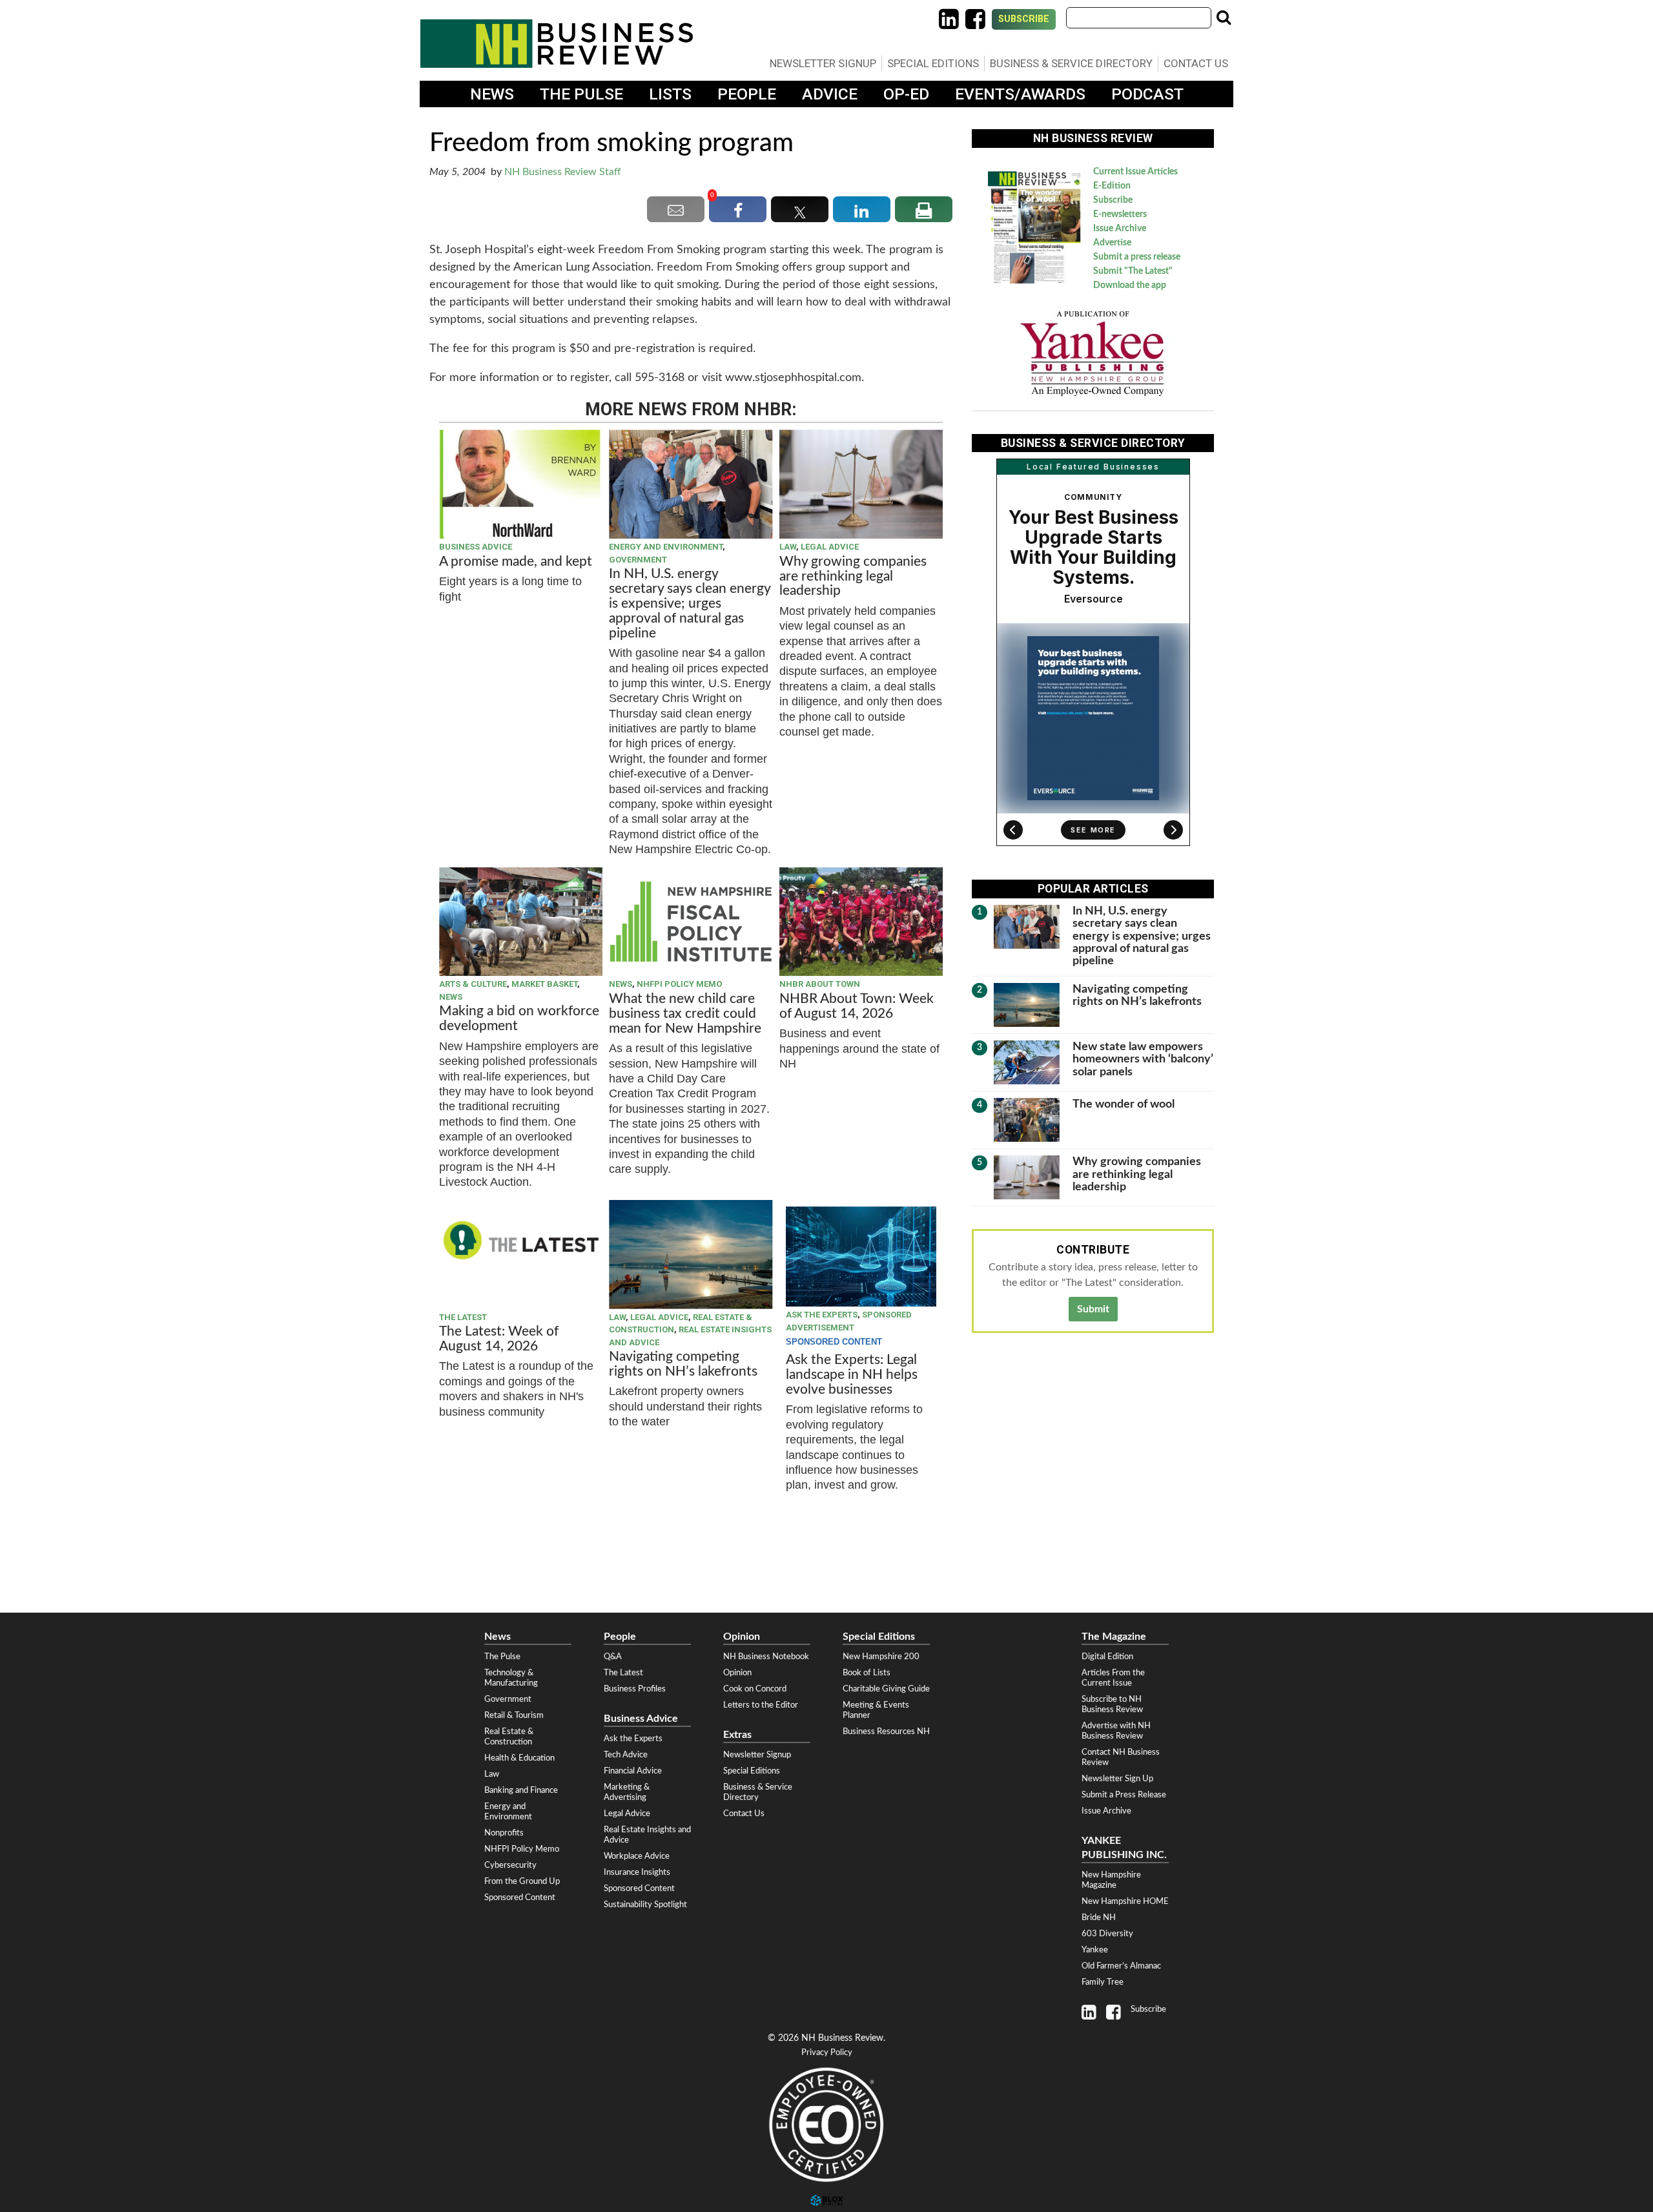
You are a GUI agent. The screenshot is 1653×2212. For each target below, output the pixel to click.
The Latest (463, 1317)
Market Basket (544, 984)
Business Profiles (635, 1689)
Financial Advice (633, 1771)
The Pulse (581, 94)
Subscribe (1024, 19)
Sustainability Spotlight (645, 1905)
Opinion (737, 1673)
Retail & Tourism (514, 1715)
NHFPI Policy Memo (679, 984)
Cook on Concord (755, 1689)
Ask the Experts (822, 1315)
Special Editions (933, 63)
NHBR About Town (820, 984)
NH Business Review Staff (563, 172)
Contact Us (1196, 63)
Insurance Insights (637, 1872)
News (492, 94)
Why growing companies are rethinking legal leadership (853, 576)
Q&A (613, 1657)
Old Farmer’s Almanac (1121, 1966)
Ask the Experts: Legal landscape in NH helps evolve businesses (852, 1375)
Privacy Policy (827, 2053)
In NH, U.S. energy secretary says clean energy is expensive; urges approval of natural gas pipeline (690, 604)
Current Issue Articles (1135, 172)
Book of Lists (867, 1673)
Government (638, 560)
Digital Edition (1107, 1657)
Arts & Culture (473, 984)
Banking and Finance (521, 1790)
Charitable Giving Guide (886, 1689)
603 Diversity (1107, 1934)
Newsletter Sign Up (1117, 1779)
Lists (670, 94)
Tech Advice (626, 1755)
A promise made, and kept (516, 562)
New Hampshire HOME (1125, 1901)
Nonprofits (504, 1833)
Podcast (1147, 94)
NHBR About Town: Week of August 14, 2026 (857, 1006)
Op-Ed (906, 94)
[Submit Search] (1224, 17)
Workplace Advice (637, 1856)
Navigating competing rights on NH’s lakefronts (683, 1364)
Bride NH (1099, 1917)
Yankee (1095, 1950)
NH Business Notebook (766, 1657)
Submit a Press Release (1124, 1795)
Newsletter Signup (823, 63)
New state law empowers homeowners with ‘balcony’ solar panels (1143, 1059)
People (747, 94)
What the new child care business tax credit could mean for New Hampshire (685, 1014)
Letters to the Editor (761, 1705)
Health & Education (519, 1758)
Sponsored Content (520, 1897)
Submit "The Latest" (1133, 271)
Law (788, 547)
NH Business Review (557, 44)
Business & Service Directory (1071, 63)
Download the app (1130, 285)
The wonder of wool (1124, 1104)
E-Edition (1112, 186)
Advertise (1112, 243)
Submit (1093, 1309)
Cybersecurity (510, 1865)
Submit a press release (1137, 257)
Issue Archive (1120, 229)
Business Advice (476, 547)
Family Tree (1103, 1982)
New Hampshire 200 (881, 1657)
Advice (830, 94)
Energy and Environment (666, 547)
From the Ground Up (522, 1881)
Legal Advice (830, 547)
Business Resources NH (886, 1731)
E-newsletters (1120, 214)
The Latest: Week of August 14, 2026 (499, 1339)
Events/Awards (1020, 94)
